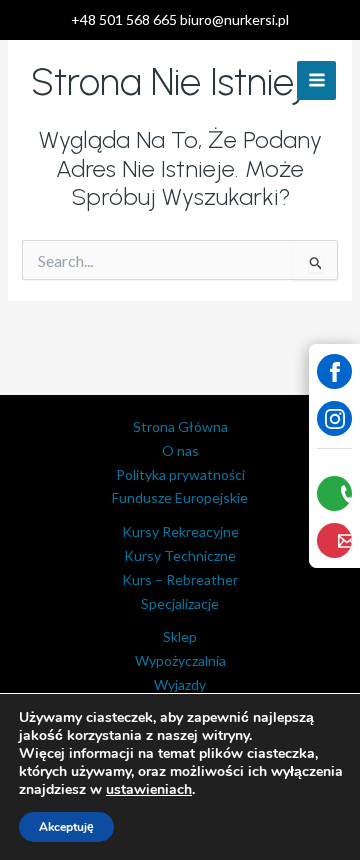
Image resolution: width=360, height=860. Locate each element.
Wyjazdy (180, 684)
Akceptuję (66, 827)
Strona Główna (180, 426)
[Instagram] (334, 418)
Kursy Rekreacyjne (180, 531)
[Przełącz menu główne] (316, 80)
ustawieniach (149, 790)
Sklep (180, 636)
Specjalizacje (180, 603)
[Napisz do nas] (334, 540)
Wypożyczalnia (180, 660)
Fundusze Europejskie (180, 497)
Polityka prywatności (180, 474)
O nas (180, 450)
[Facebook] (334, 371)
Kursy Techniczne (180, 555)
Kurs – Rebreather (180, 579)
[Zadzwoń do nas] (334, 493)
